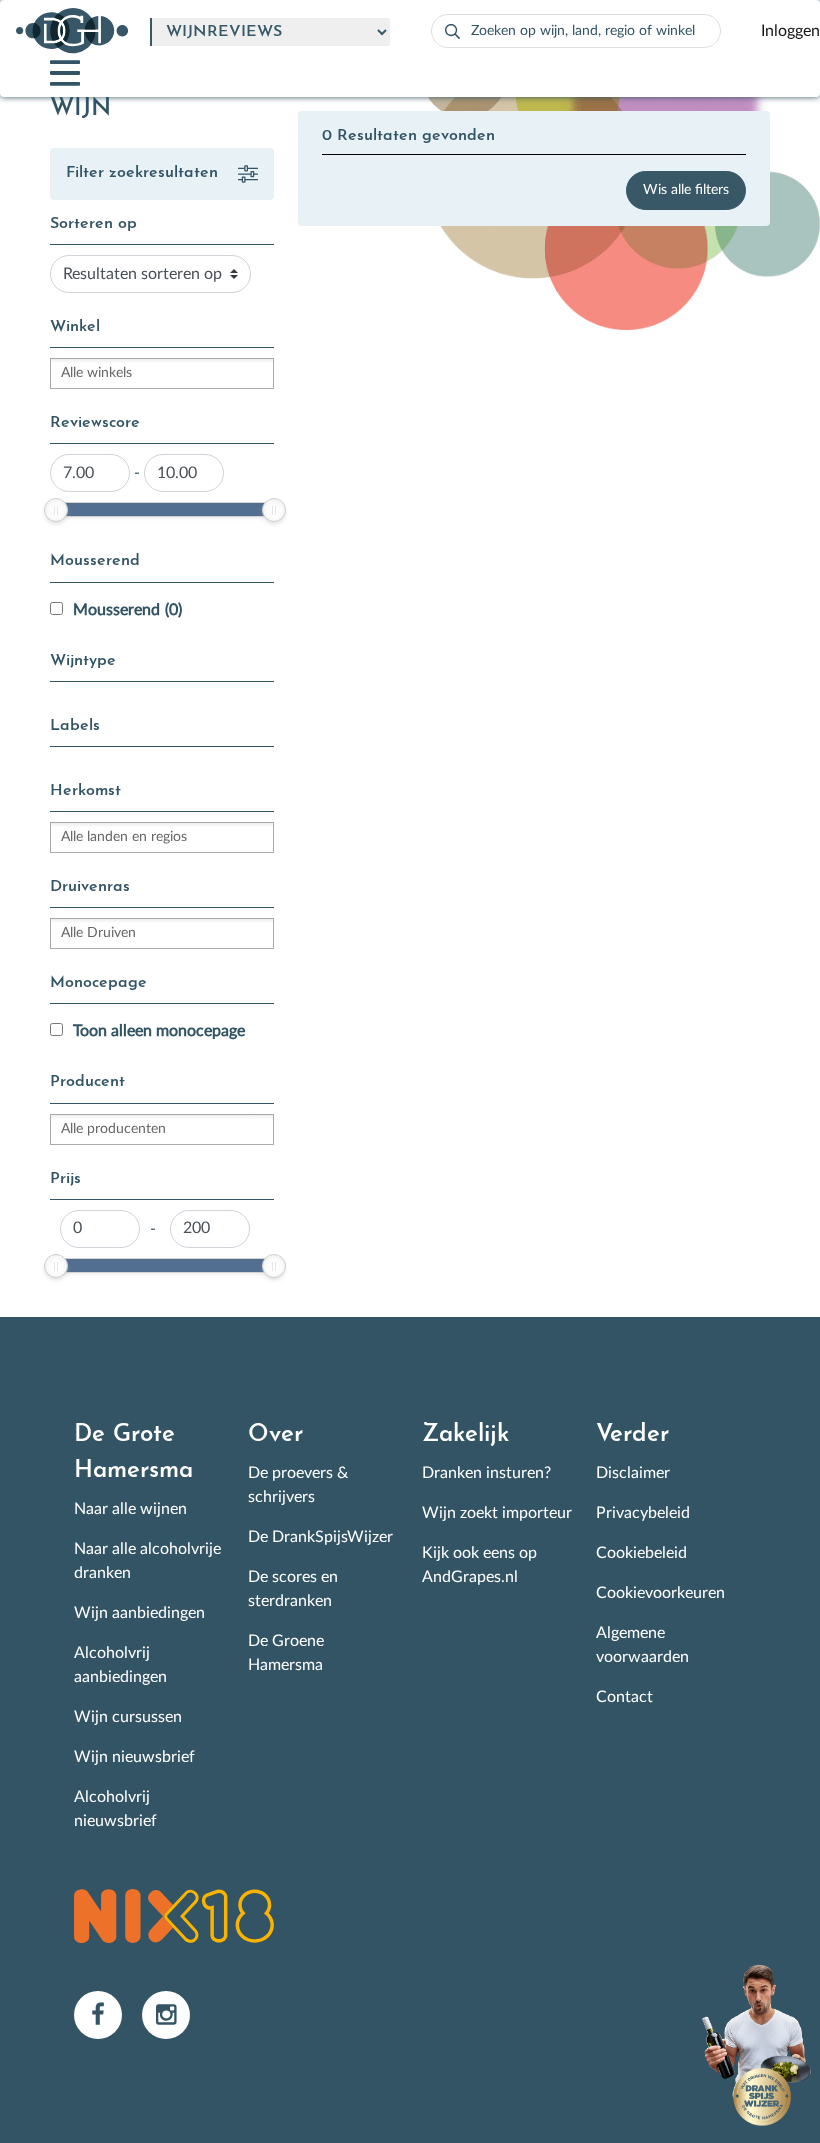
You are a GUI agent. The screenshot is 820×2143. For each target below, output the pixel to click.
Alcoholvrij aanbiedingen (120, 1665)
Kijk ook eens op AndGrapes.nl (479, 1565)
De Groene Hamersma (286, 1653)
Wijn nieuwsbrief (134, 1757)
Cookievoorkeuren (660, 1593)
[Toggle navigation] (48, 73)
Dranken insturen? (486, 1473)
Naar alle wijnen (130, 1509)
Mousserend (127, 610)
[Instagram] (174, 2014)
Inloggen (790, 31)
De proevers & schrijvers (298, 1485)
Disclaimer (633, 1473)
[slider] (56, 510)
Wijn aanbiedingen (139, 1613)
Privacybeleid (643, 1513)
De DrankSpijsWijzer (320, 1537)
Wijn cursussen (128, 1717)
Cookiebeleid (641, 1553)
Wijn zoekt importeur (497, 1513)
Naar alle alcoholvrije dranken (147, 1561)
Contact (624, 1697)
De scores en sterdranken (293, 1589)
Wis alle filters (686, 190)
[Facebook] (108, 2014)
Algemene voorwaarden (642, 1645)
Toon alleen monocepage (159, 1031)
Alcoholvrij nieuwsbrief (115, 1809)
